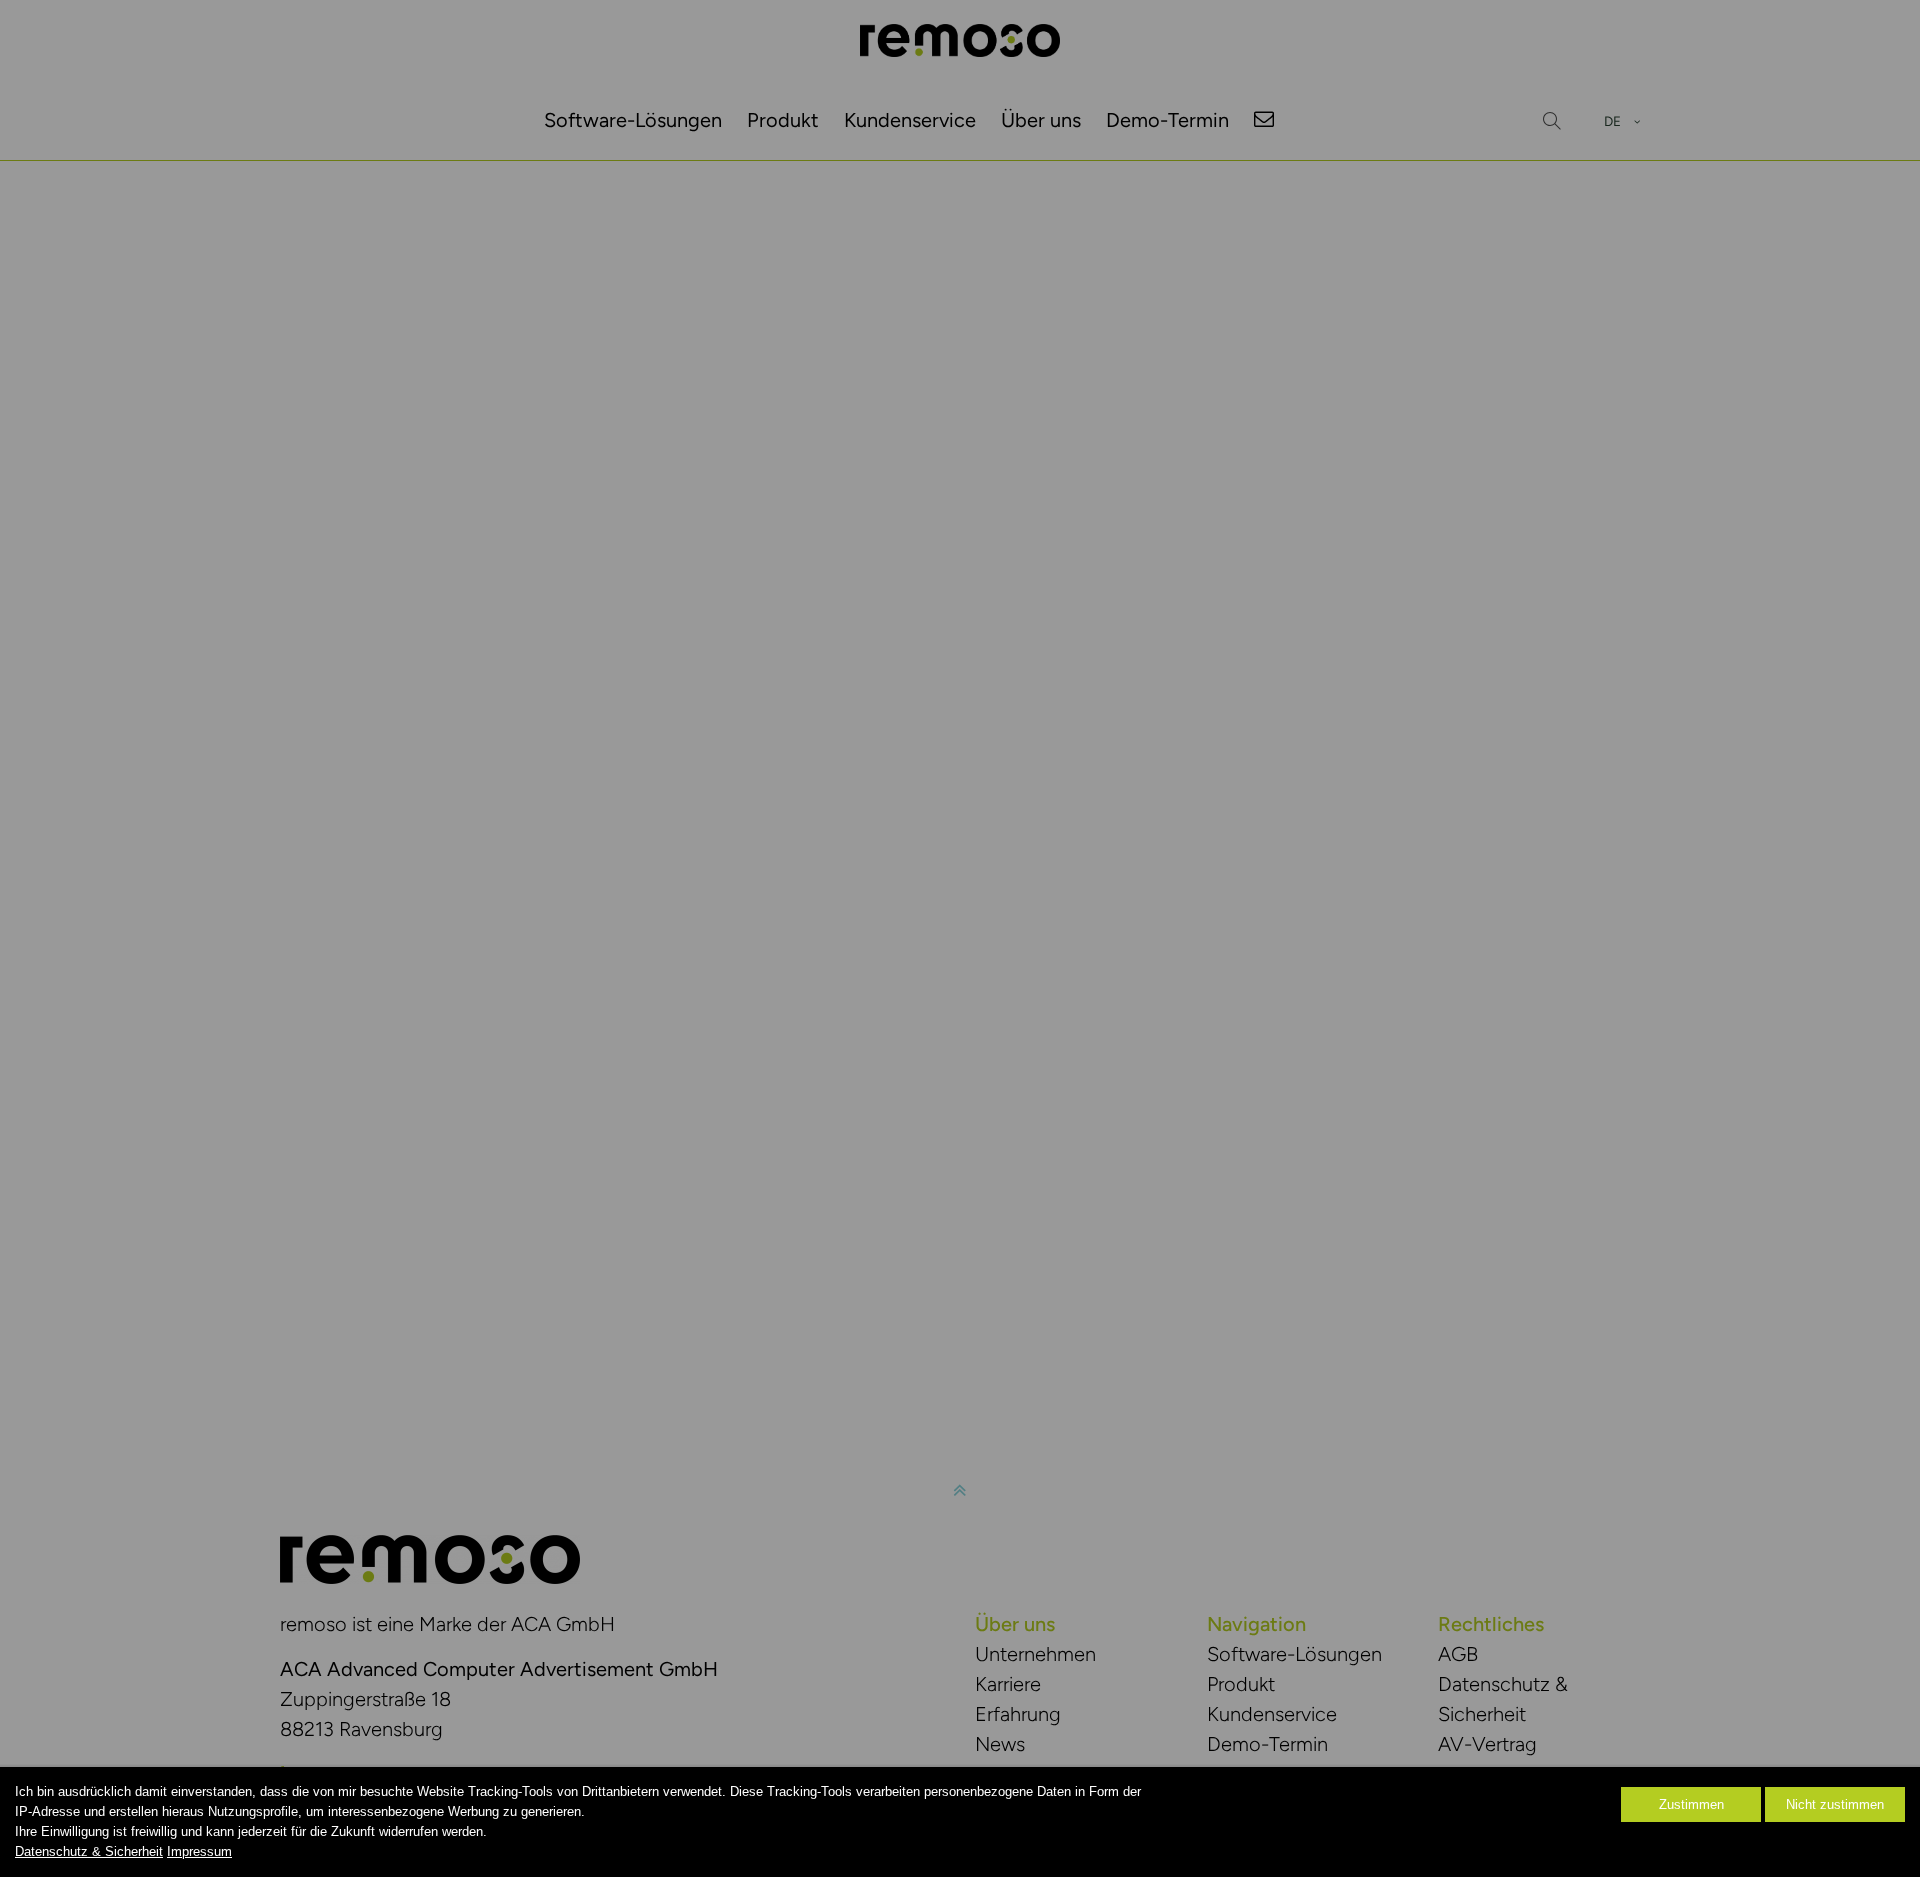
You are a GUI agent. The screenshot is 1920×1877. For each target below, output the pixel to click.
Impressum (199, 1851)
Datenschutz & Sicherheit (89, 1851)
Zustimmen (1691, 1804)
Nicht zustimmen (1835, 1804)
